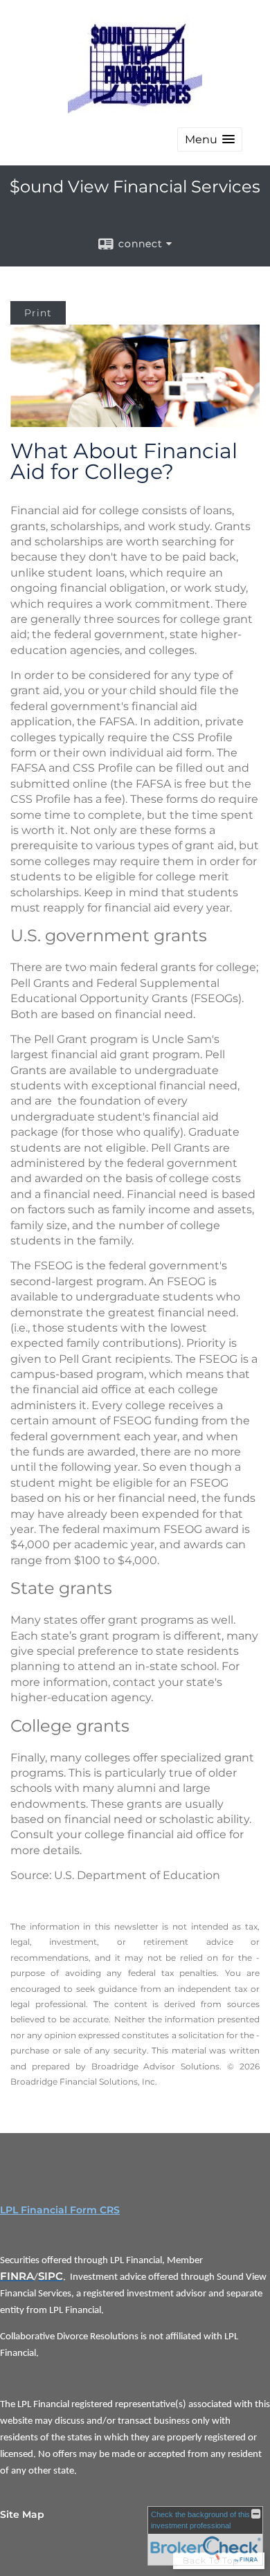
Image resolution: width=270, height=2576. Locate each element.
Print (38, 313)
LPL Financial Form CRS (60, 2210)
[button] (210, 139)
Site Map (22, 2514)
